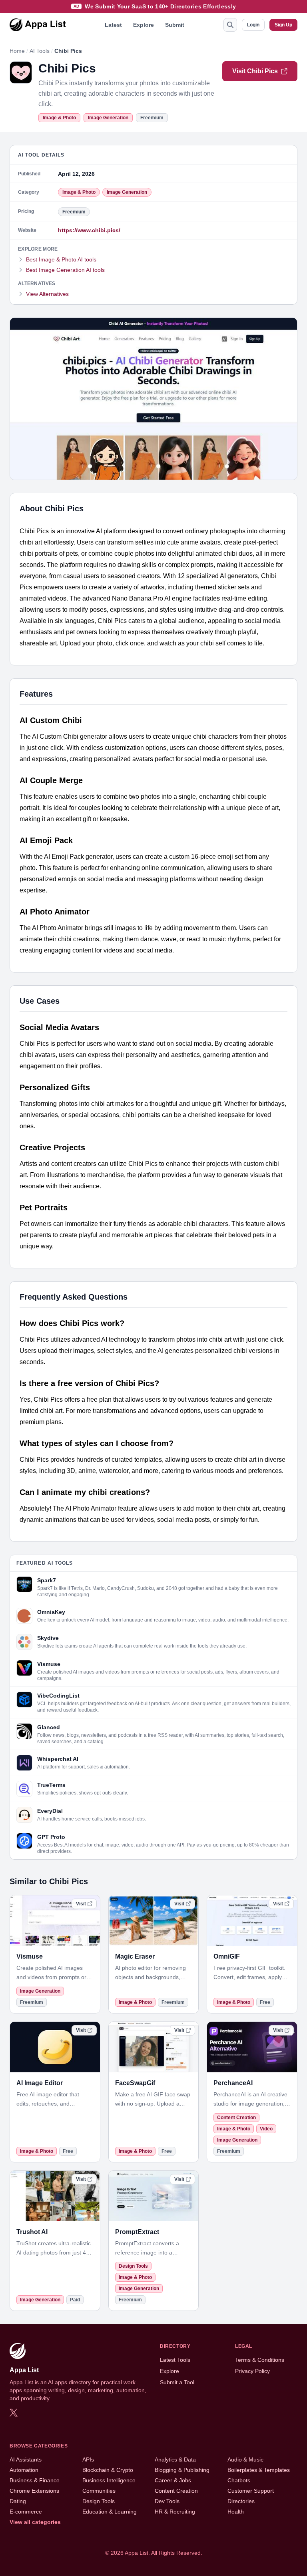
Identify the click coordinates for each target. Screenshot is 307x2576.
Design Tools (133, 2266)
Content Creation (236, 2118)
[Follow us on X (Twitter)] (14, 2413)
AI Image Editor (40, 2083)
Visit (81, 1904)
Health (236, 2512)
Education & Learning (110, 2512)
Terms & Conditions (260, 2360)
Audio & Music (245, 2459)
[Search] (230, 25)
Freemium (152, 118)
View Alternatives (47, 294)
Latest (113, 25)
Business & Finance (35, 2480)
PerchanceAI (233, 2083)
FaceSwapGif (135, 2083)
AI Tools (40, 51)
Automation (24, 2470)
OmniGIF (227, 1956)
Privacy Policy (252, 2371)
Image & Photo (59, 118)
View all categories (35, 2522)
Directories (241, 2501)
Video (266, 2129)
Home (17, 51)
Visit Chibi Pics (255, 71)
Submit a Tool (177, 2382)
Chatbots (239, 2480)
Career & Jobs (173, 2480)
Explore (144, 25)
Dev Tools (167, 2501)
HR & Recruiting (175, 2512)
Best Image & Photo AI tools (61, 259)
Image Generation (108, 118)
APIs (88, 2459)
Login (253, 25)
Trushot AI (32, 2232)
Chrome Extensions (34, 2491)
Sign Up (283, 25)
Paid (75, 2300)
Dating (18, 2501)
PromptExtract (137, 2232)
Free (265, 2002)
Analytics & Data (175, 2459)
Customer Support (251, 2491)
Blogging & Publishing (182, 2470)
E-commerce (26, 2512)
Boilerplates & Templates (259, 2470)
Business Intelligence (109, 2480)
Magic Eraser (135, 1956)
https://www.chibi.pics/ (89, 230)
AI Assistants (26, 2459)
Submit (175, 25)
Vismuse (30, 1956)
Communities (99, 2491)
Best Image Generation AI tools (65, 270)
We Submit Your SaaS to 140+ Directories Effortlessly (160, 6)
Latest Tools (175, 2360)
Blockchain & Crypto (108, 2470)
